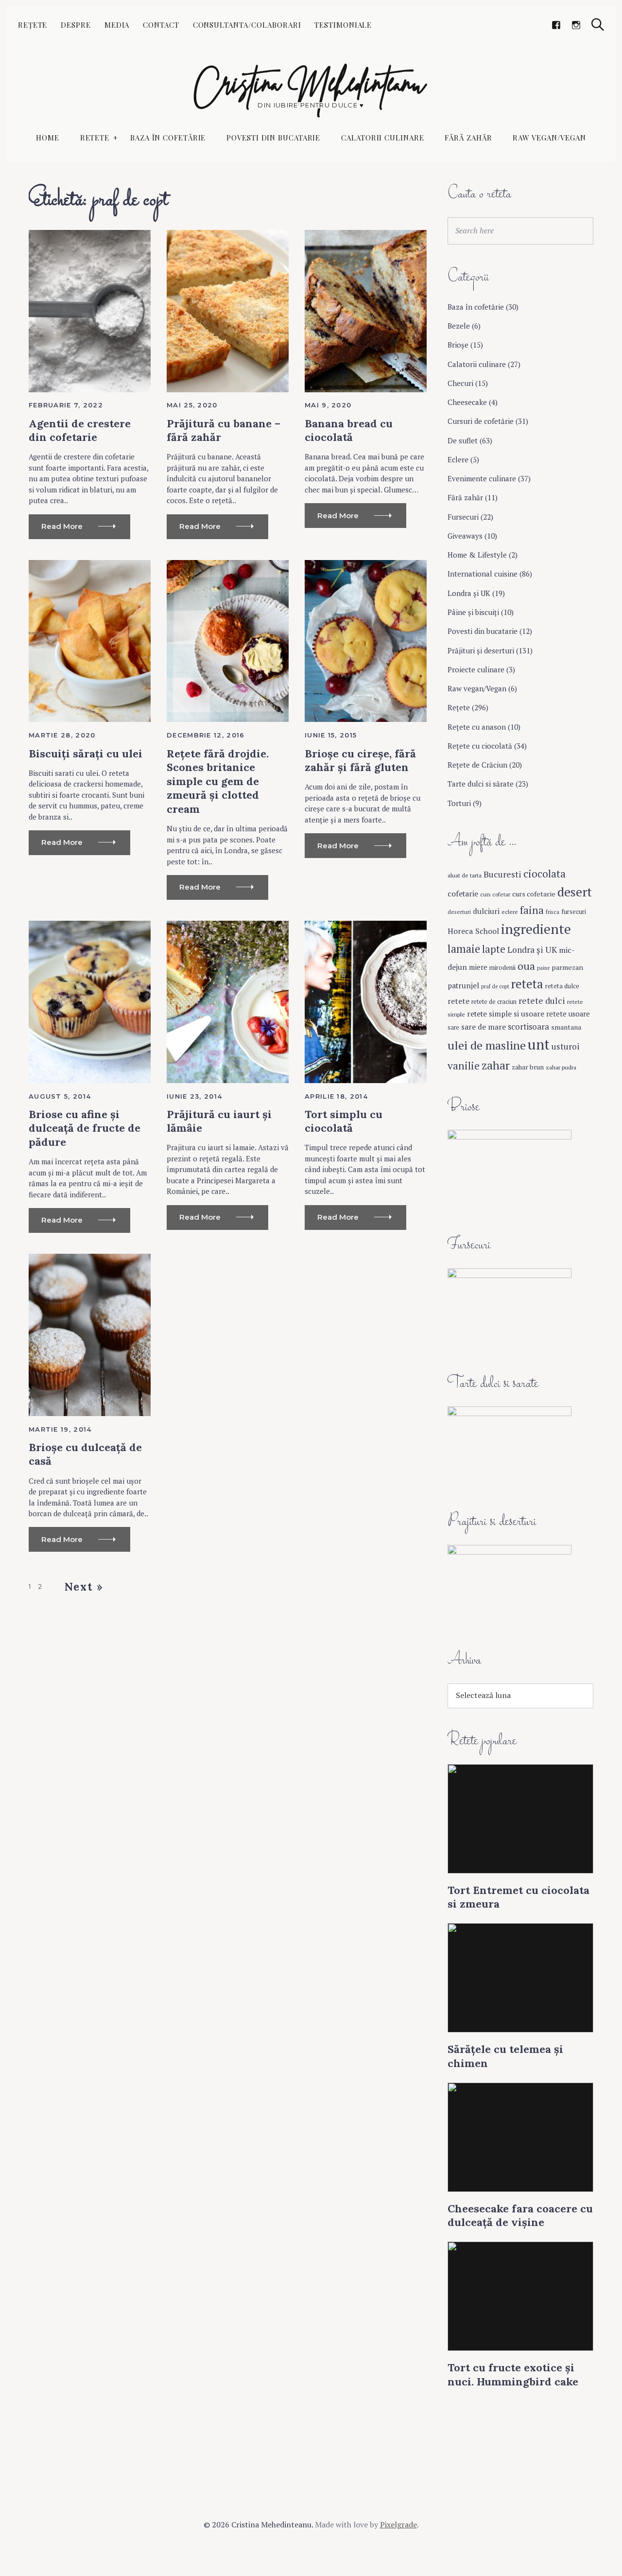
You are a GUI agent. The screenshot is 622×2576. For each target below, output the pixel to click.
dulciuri (486, 911)
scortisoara (528, 1026)
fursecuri (574, 911)
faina (532, 910)
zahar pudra (561, 1067)
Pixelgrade (398, 2524)
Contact (161, 25)
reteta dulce (562, 986)
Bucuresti (502, 874)
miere (478, 967)
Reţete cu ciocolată (480, 746)
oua (526, 966)
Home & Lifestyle (477, 555)
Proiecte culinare (476, 669)
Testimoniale (343, 25)
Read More (62, 526)
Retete (95, 138)
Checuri (460, 383)
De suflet (463, 440)
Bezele (459, 326)
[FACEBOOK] (556, 26)
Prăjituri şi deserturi (481, 650)
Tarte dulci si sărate (481, 784)
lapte (494, 949)
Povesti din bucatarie (273, 138)
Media (117, 25)
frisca (553, 912)
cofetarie (463, 894)
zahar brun (528, 1067)
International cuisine (483, 574)
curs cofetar (495, 894)
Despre (76, 25)
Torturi (459, 803)
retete (458, 1001)
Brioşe (458, 345)
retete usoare (568, 1014)
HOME (48, 138)
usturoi (566, 1046)
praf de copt (495, 986)
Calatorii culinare (382, 138)
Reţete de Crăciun (477, 765)
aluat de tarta (465, 875)
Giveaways (465, 536)
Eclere (458, 459)
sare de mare (484, 1027)
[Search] (598, 25)
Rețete (33, 25)
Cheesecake (467, 402)
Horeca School (473, 931)
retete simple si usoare (506, 1014)
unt (539, 1044)
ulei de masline (487, 1045)
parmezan (567, 967)
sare (453, 1027)
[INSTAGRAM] (576, 26)
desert (575, 892)
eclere (510, 911)
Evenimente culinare (482, 478)
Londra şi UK (469, 593)
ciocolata (544, 874)
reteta (527, 984)
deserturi (459, 912)
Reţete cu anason (477, 727)
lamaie (464, 949)
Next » (84, 1587)
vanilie (464, 1066)
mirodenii (502, 967)
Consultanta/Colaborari (247, 25)
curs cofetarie (534, 894)
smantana (566, 1027)
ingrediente (536, 929)
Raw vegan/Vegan (549, 138)
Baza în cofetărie (168, 138)
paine (543, 968)
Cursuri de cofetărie (481, 421)
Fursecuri (463, 517)
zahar (496, 1065)
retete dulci (542, 1000)
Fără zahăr (468, 138)
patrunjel (463, 985)
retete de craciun (494, 1002)
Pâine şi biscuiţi (473, 612)
